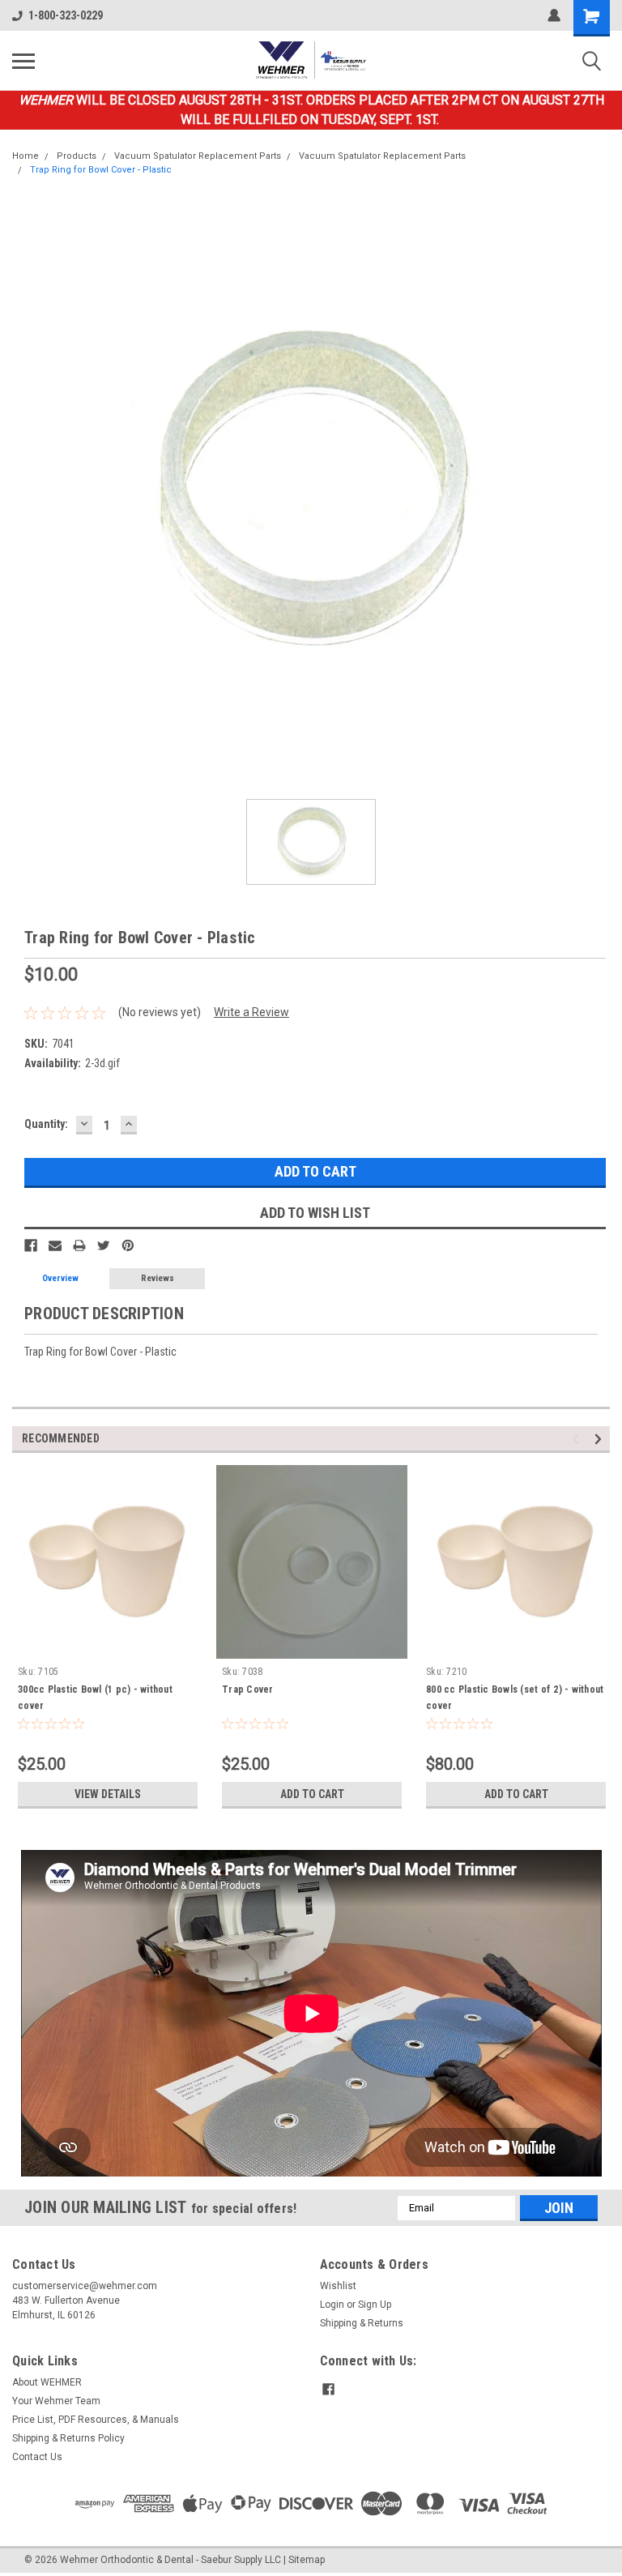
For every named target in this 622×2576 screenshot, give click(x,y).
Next (601, 1440)
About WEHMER (47, 2382)
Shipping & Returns (362, 2323)
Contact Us (37, 2457)
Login (332, 2305)
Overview (60, 1278)
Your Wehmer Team (56, 2401)
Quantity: (46, 1124)
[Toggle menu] (23, 61)
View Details (108, 1794)
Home (26, 156)
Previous (578, 1440)
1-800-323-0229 (66, 15)
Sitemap (307, 2560)
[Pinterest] (128, 1245)
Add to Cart (312, 1794)
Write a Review (251, 1012)
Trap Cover (248, 1690)
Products (77, 156)
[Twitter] (104, 1245)
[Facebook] (31, 1245)
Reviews (158, 1278)
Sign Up (375, 2305)
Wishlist (338, 2286)
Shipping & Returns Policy (68, 2438)
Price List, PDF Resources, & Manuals (96, 2420)
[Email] (55, 1245)
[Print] (79, 1245)
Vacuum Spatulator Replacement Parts (198, 156)
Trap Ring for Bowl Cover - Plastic (101, 170)
